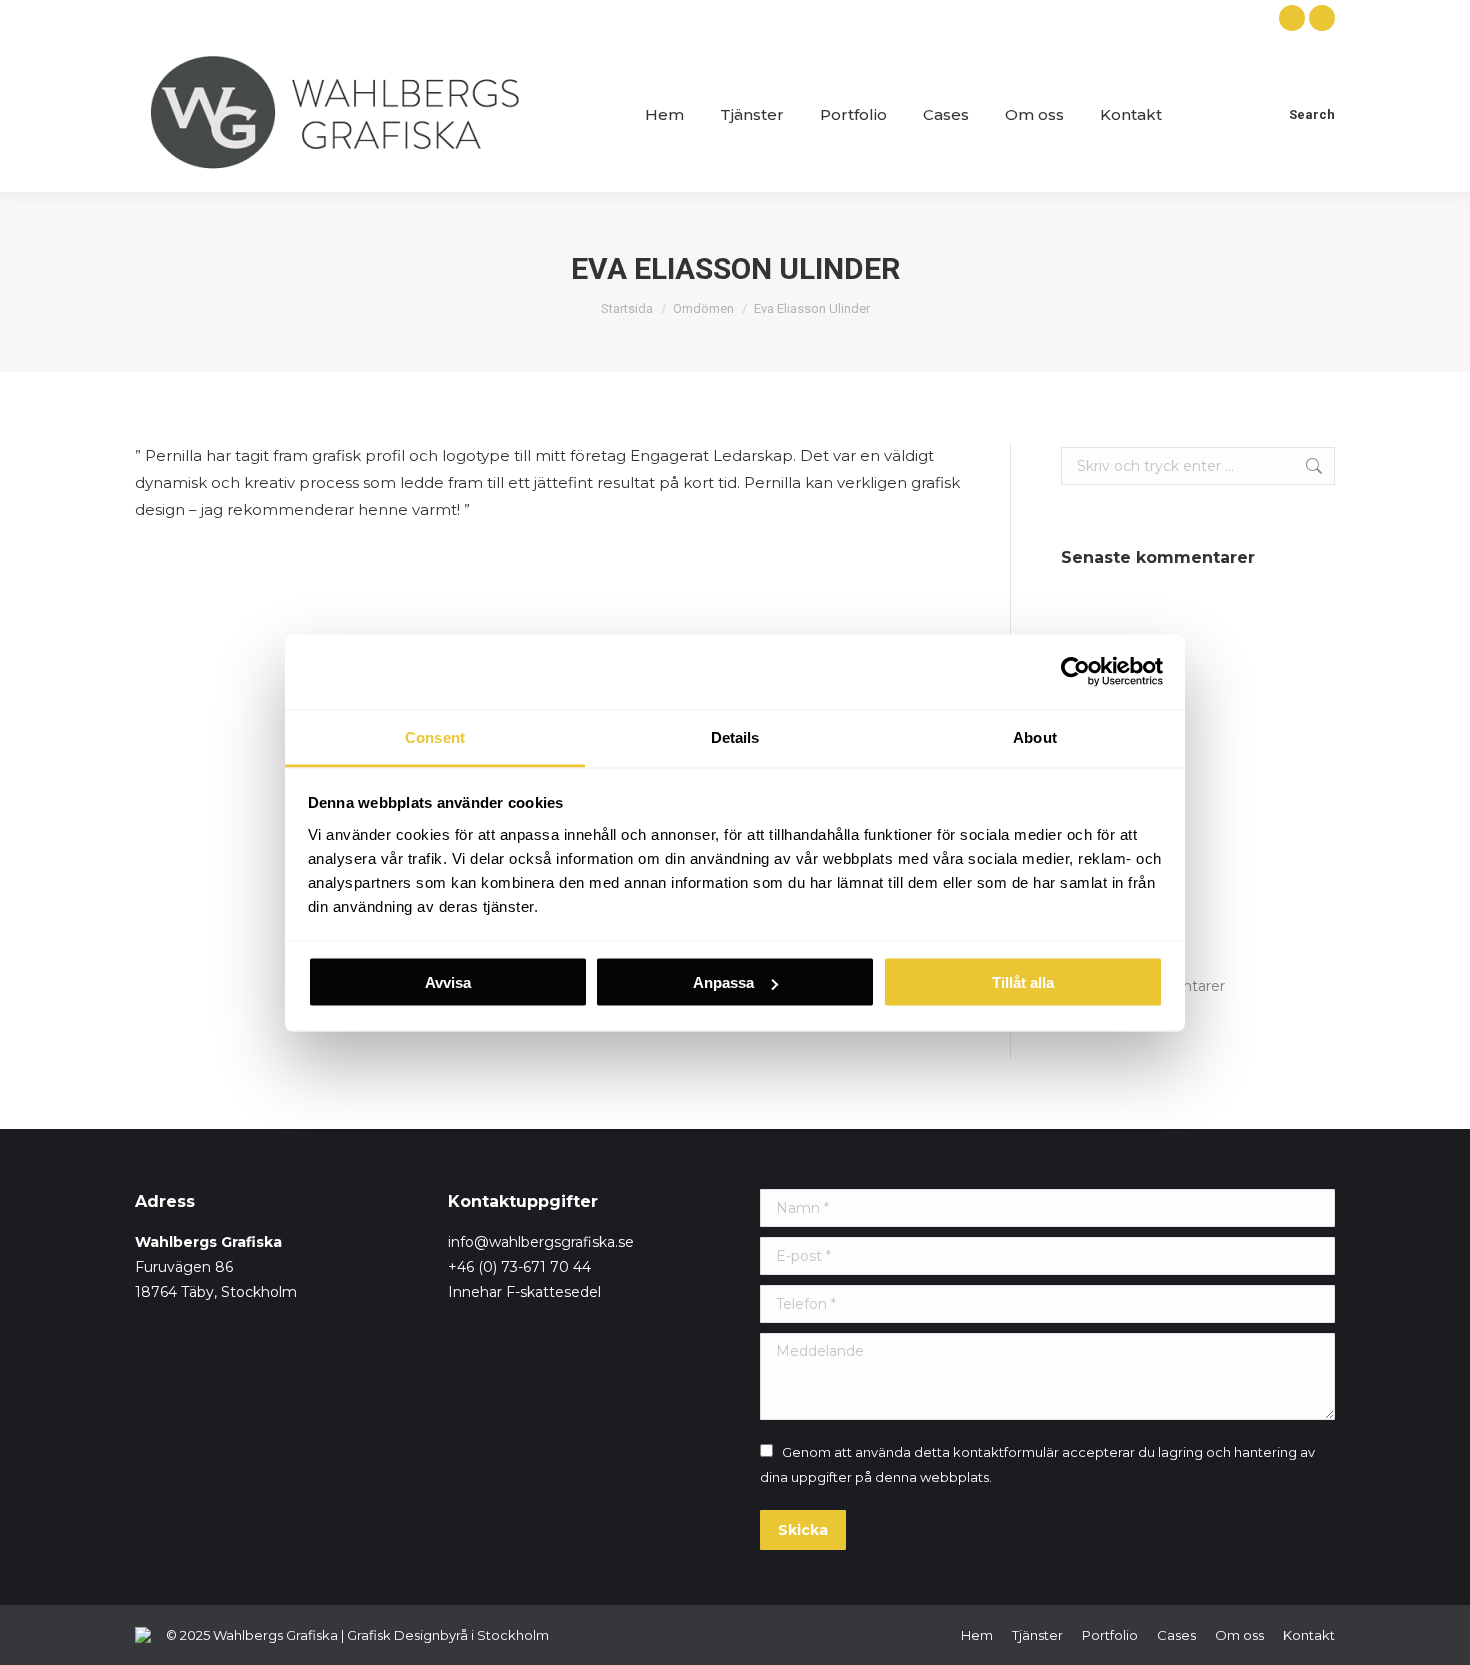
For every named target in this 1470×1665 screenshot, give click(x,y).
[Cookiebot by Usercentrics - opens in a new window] (1075, 672)
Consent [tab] (435, 736)
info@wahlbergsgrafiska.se (541, 1242)
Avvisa (448, 982)
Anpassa (723, 982)
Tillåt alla (1023, 982)
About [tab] (1035, 736)
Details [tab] (735, 736)
